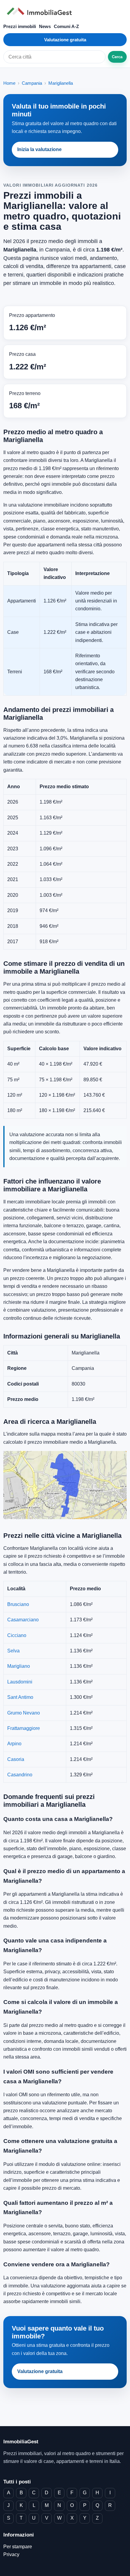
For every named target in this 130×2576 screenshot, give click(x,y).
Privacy (11, 2554)
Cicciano (17, 1635)
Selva (13, 1651)
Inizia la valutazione (39, 149)
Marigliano (19, 1666)
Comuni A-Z (66, 26)
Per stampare (18, 2547)
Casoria (16, 1759)
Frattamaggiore (24, 1728)
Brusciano (18, 1604)
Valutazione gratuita (65, 40)
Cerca (117, 57)
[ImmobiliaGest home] (65, 11)
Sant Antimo (20, 1697)
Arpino (14, 1744)
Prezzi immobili (20, 26)
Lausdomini (20, 1682)
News (45, 26)
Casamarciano (23, 1620)
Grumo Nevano (24, 1713)
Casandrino (20, 1775)
